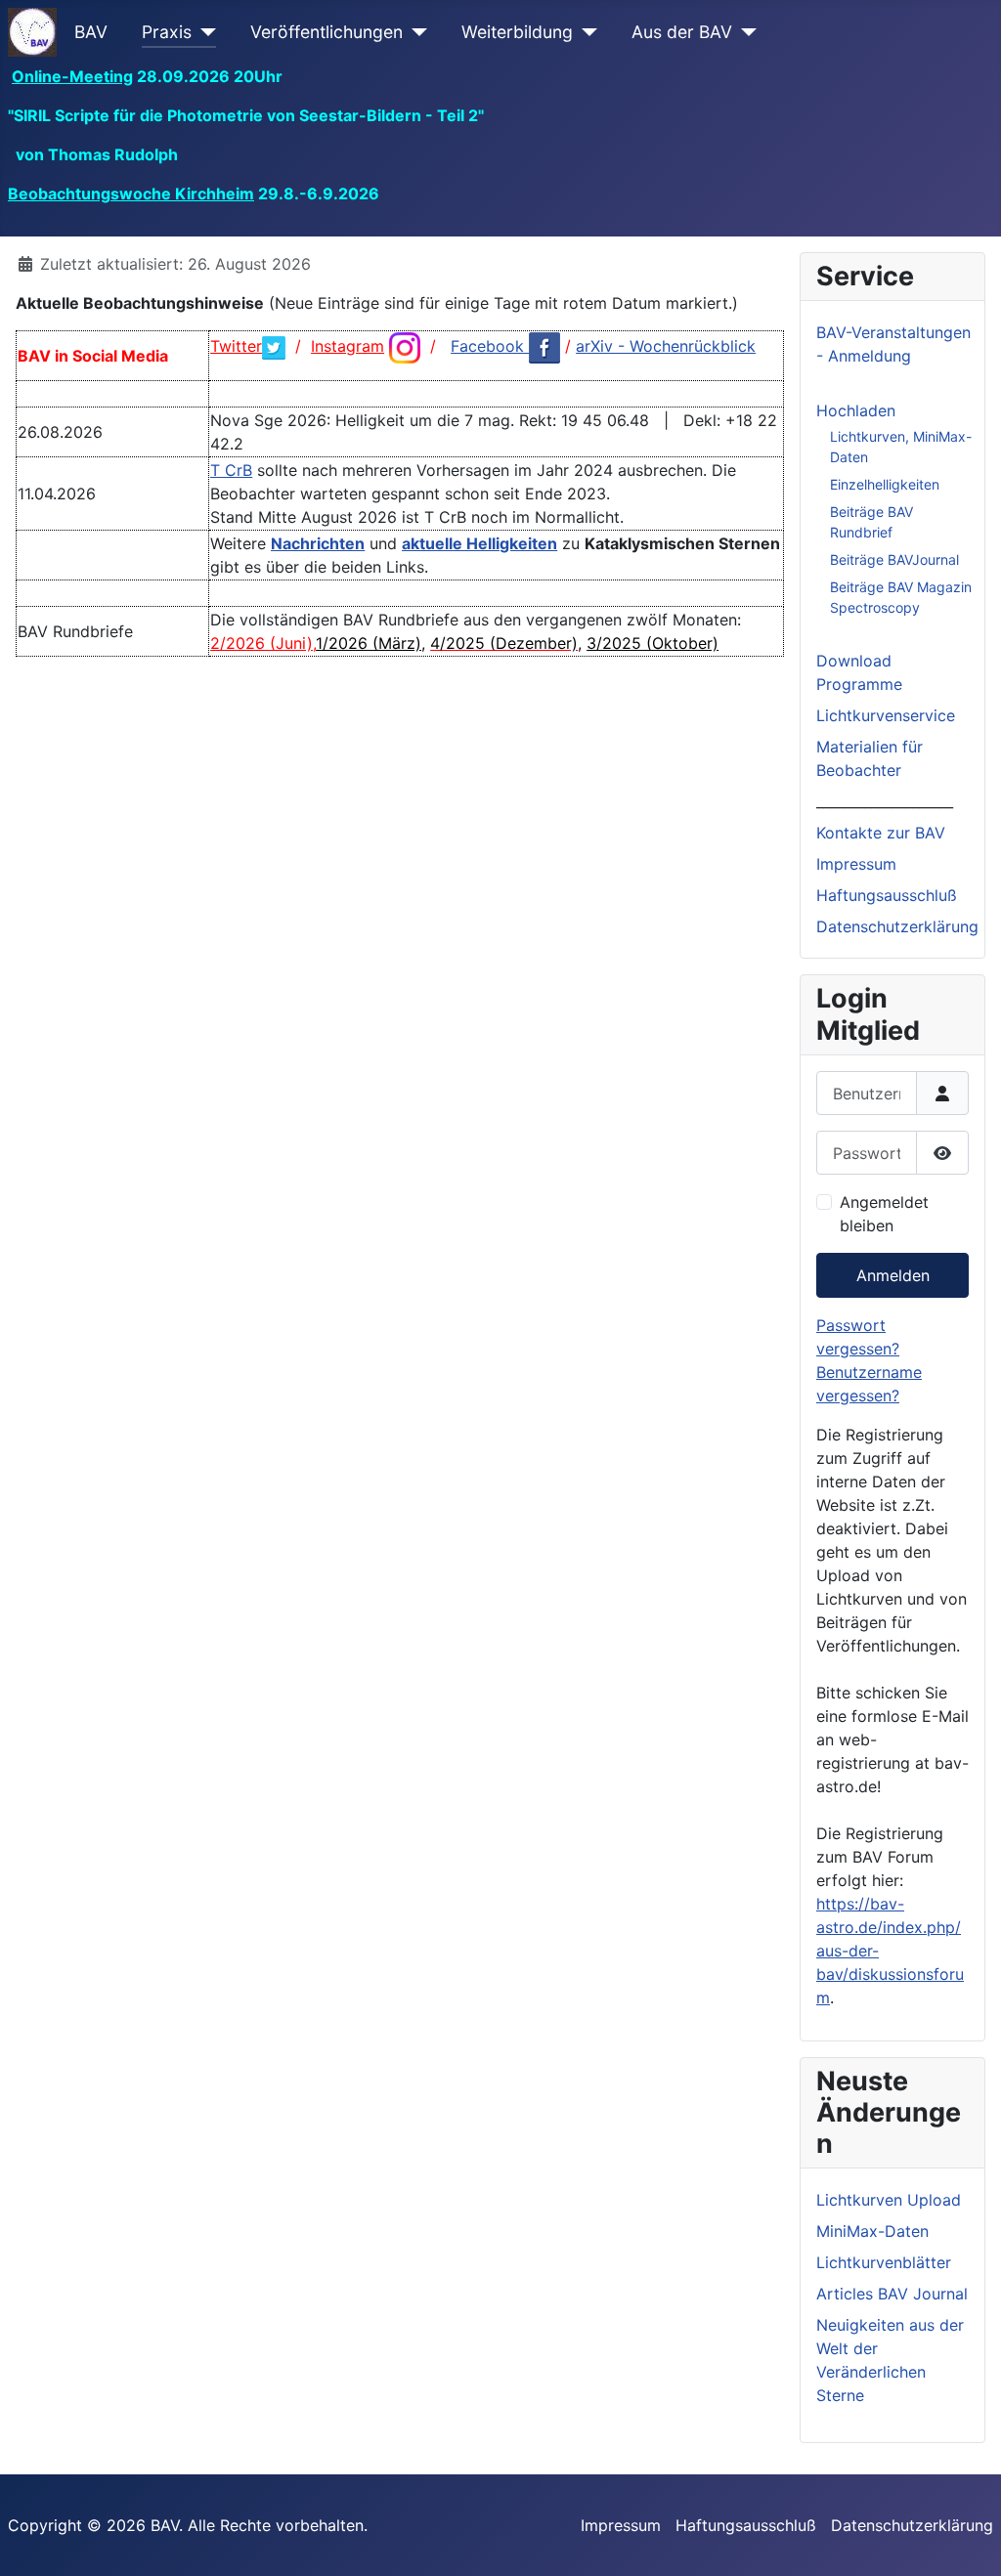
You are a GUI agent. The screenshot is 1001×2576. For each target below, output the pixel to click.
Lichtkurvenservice (886, 715)
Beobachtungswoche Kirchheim (131, 193)
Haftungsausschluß (887, 895)
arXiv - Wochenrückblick (666, 346)
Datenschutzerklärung (897, 926)
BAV (91, 32)
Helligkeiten (512, 543)
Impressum (856, 864)
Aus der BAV (682, 32)
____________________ (885, 801)
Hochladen (856, 410)
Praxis (167, 32)
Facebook (490, 346)
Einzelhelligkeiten (885, 484)
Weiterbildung (517, 32)
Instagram (348, 346)
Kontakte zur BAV (881, 833)
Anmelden (893, 1275)
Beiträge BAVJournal (894, 559)
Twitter (236, 346)
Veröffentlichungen (326, 32)
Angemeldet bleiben (884, 1214)
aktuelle (434, 543)
